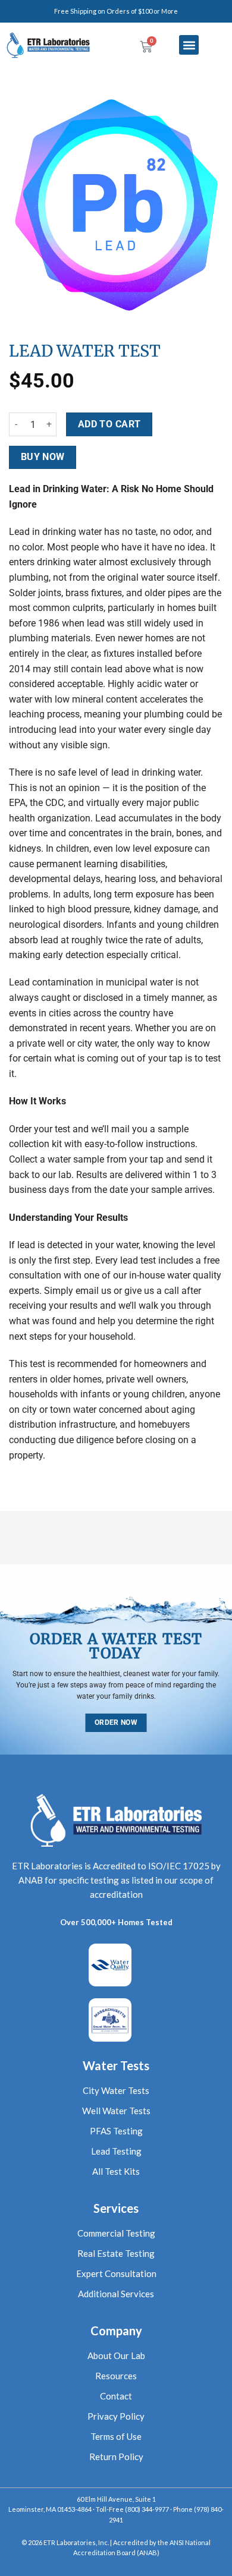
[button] (189, 45)
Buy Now (43, 457)
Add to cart (109, 424)
